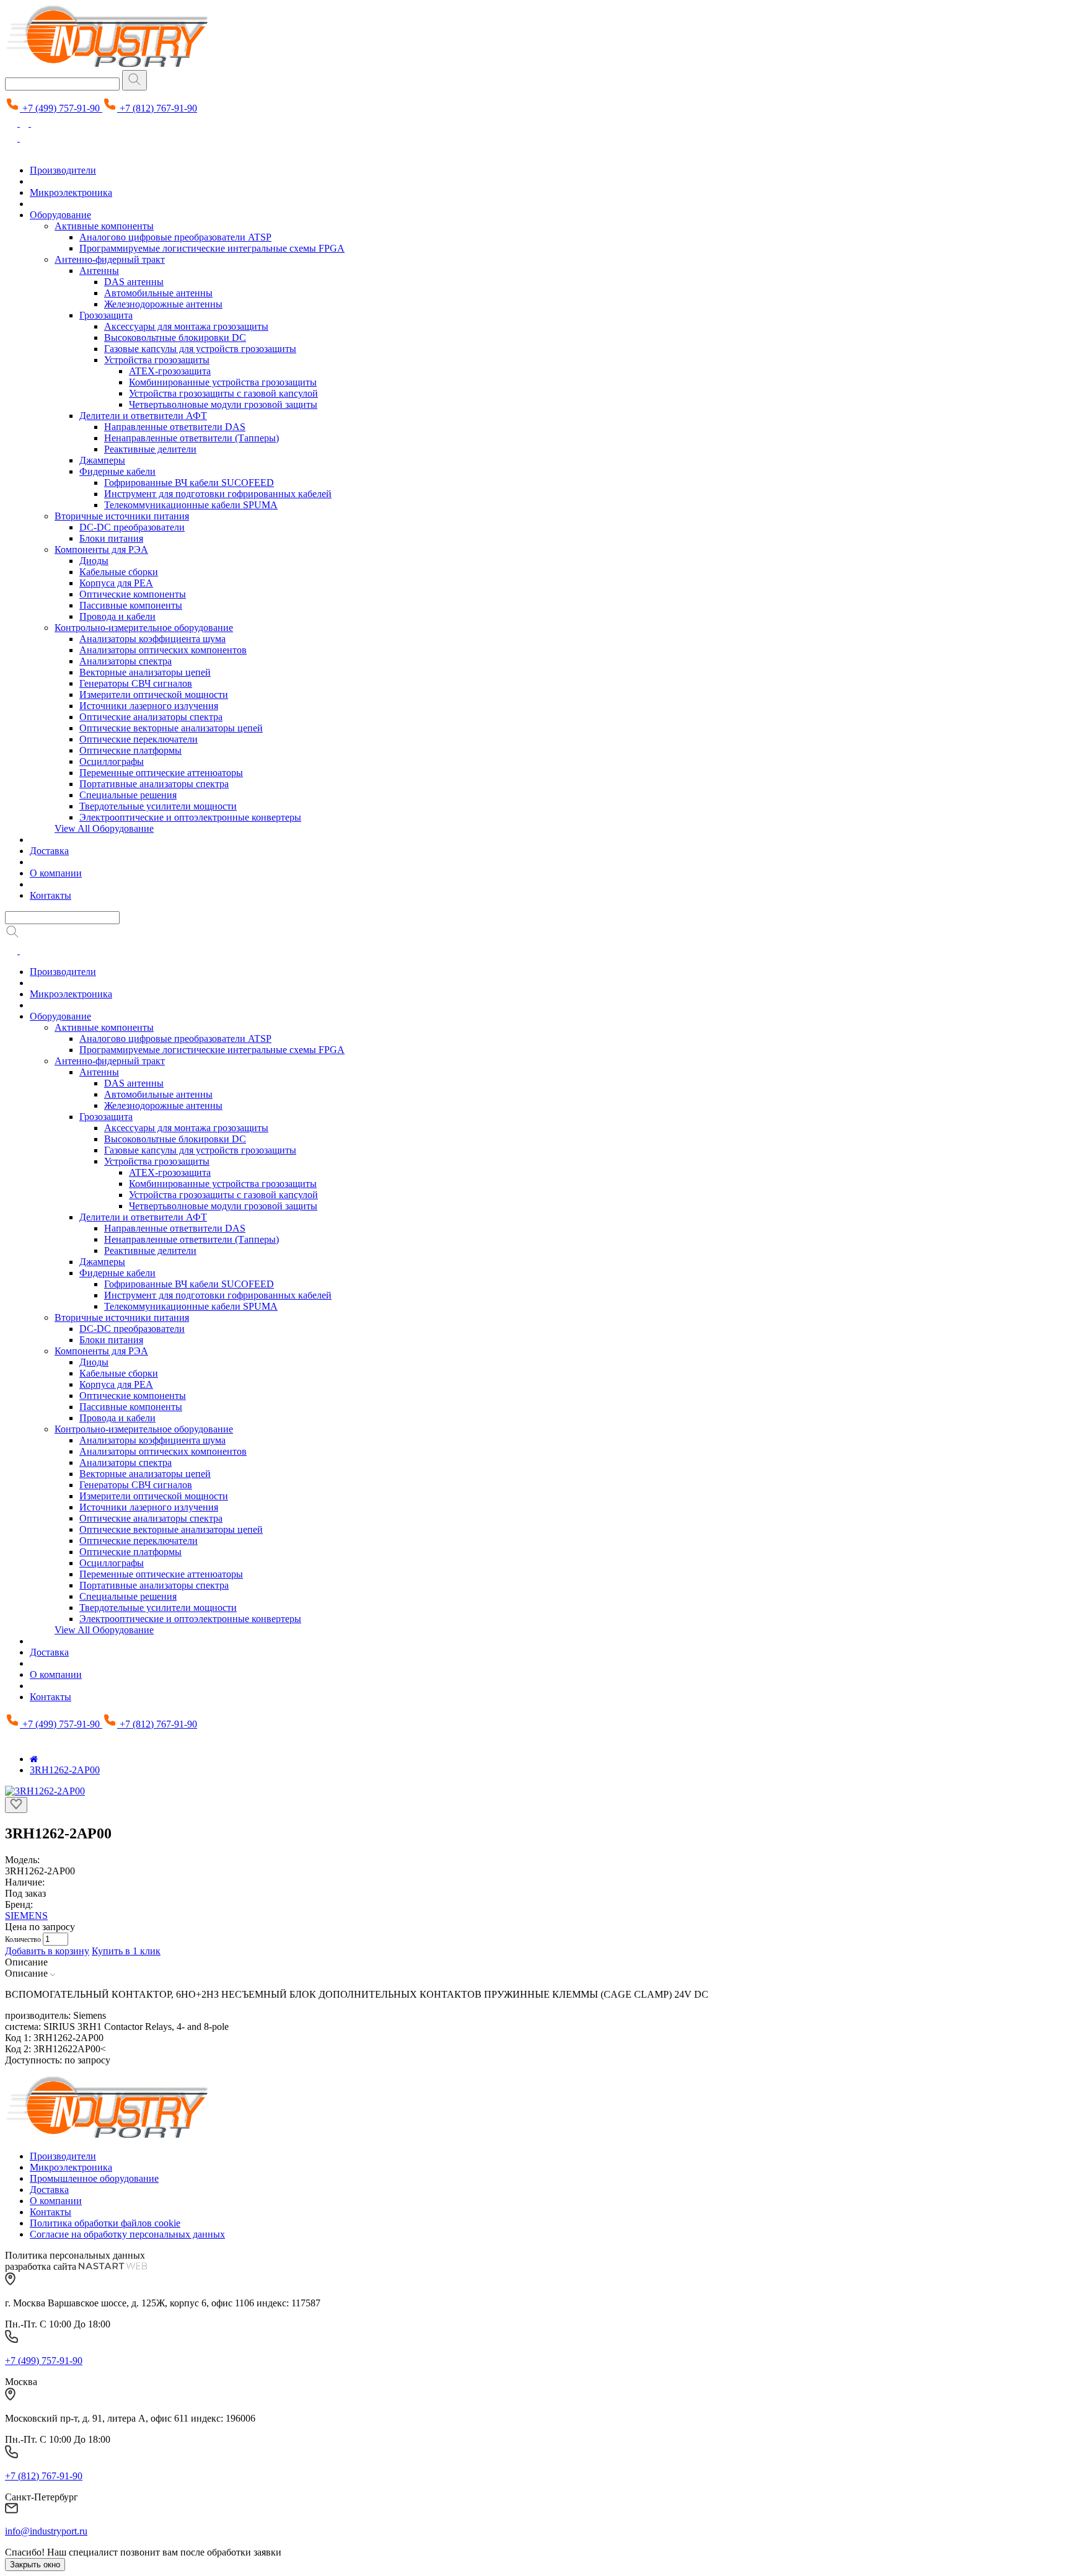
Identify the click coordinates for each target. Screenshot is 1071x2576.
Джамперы (102, 460)
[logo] (107, 2135)
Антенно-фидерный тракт (110, 259)
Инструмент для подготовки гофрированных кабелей (218, 494)
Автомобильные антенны (158, 293)
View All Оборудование (104, 828)
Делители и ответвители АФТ (143, 416)
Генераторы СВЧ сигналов (136, 683)
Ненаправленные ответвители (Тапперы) (192, 438)
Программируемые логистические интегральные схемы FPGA (212, 248)
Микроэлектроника (71, 192)
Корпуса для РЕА (116, 583)
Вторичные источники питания (122, 516)
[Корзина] (37, 123)
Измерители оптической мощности (154, 695)
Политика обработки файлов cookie (105, 2223)
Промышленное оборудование (94, 2178)
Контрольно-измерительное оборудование (144, 628)
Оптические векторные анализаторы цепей (171, 728)
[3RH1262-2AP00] (45, 1791)
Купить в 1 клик (126, 1951)
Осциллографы (112, 761)
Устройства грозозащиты (157, 360)
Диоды (94, 561)
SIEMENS (26, 1916)
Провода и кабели (117, 616)
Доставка (49, 851)
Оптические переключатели (139, 739)
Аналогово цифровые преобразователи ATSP (175, 237)
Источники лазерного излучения (149, 706)
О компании (56, 873)
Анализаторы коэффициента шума (152, 639)
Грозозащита (106, 315)
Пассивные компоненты (131, 605)
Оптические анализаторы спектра (151, 717)
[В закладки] (16, 1805)
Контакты (51, 895)
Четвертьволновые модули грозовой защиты (223, 404)
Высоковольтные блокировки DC (175, 337)
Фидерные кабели (117, 471)
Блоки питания (111, 538)
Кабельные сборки (119, 572)
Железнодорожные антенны (163, 304)
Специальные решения (128, 795)
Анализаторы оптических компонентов (163, 650)
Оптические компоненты (133, 594)
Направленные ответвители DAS (175, 427)
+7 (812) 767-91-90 (44, 2476)
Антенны (99, 271)
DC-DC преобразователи (132, 527)
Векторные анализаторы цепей (145, 672)
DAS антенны (134, 282)
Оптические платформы (130, 750)
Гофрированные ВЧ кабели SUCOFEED (189, 483)
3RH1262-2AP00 (65, 1770)
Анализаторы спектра (126, 661)
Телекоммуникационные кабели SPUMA (191, 505)
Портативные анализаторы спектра (154, 784)
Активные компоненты (104, 226)
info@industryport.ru (46, 2531)
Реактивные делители (150, 449)
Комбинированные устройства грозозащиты (223, 382)
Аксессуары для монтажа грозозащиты (186, 326)
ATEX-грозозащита (170, 371)
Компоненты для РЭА (101, 549)
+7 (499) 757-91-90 (44, 2361)
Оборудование (60, 215)
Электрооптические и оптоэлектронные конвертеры (190, 817)
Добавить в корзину (47, 1951)
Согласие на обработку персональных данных (127, 2234)
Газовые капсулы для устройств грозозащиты (200, 349)
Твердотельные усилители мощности (158, 806)
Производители (63, 170)
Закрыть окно (35, 2565)
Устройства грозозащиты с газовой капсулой (223, 393)
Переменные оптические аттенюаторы (161, 773)
